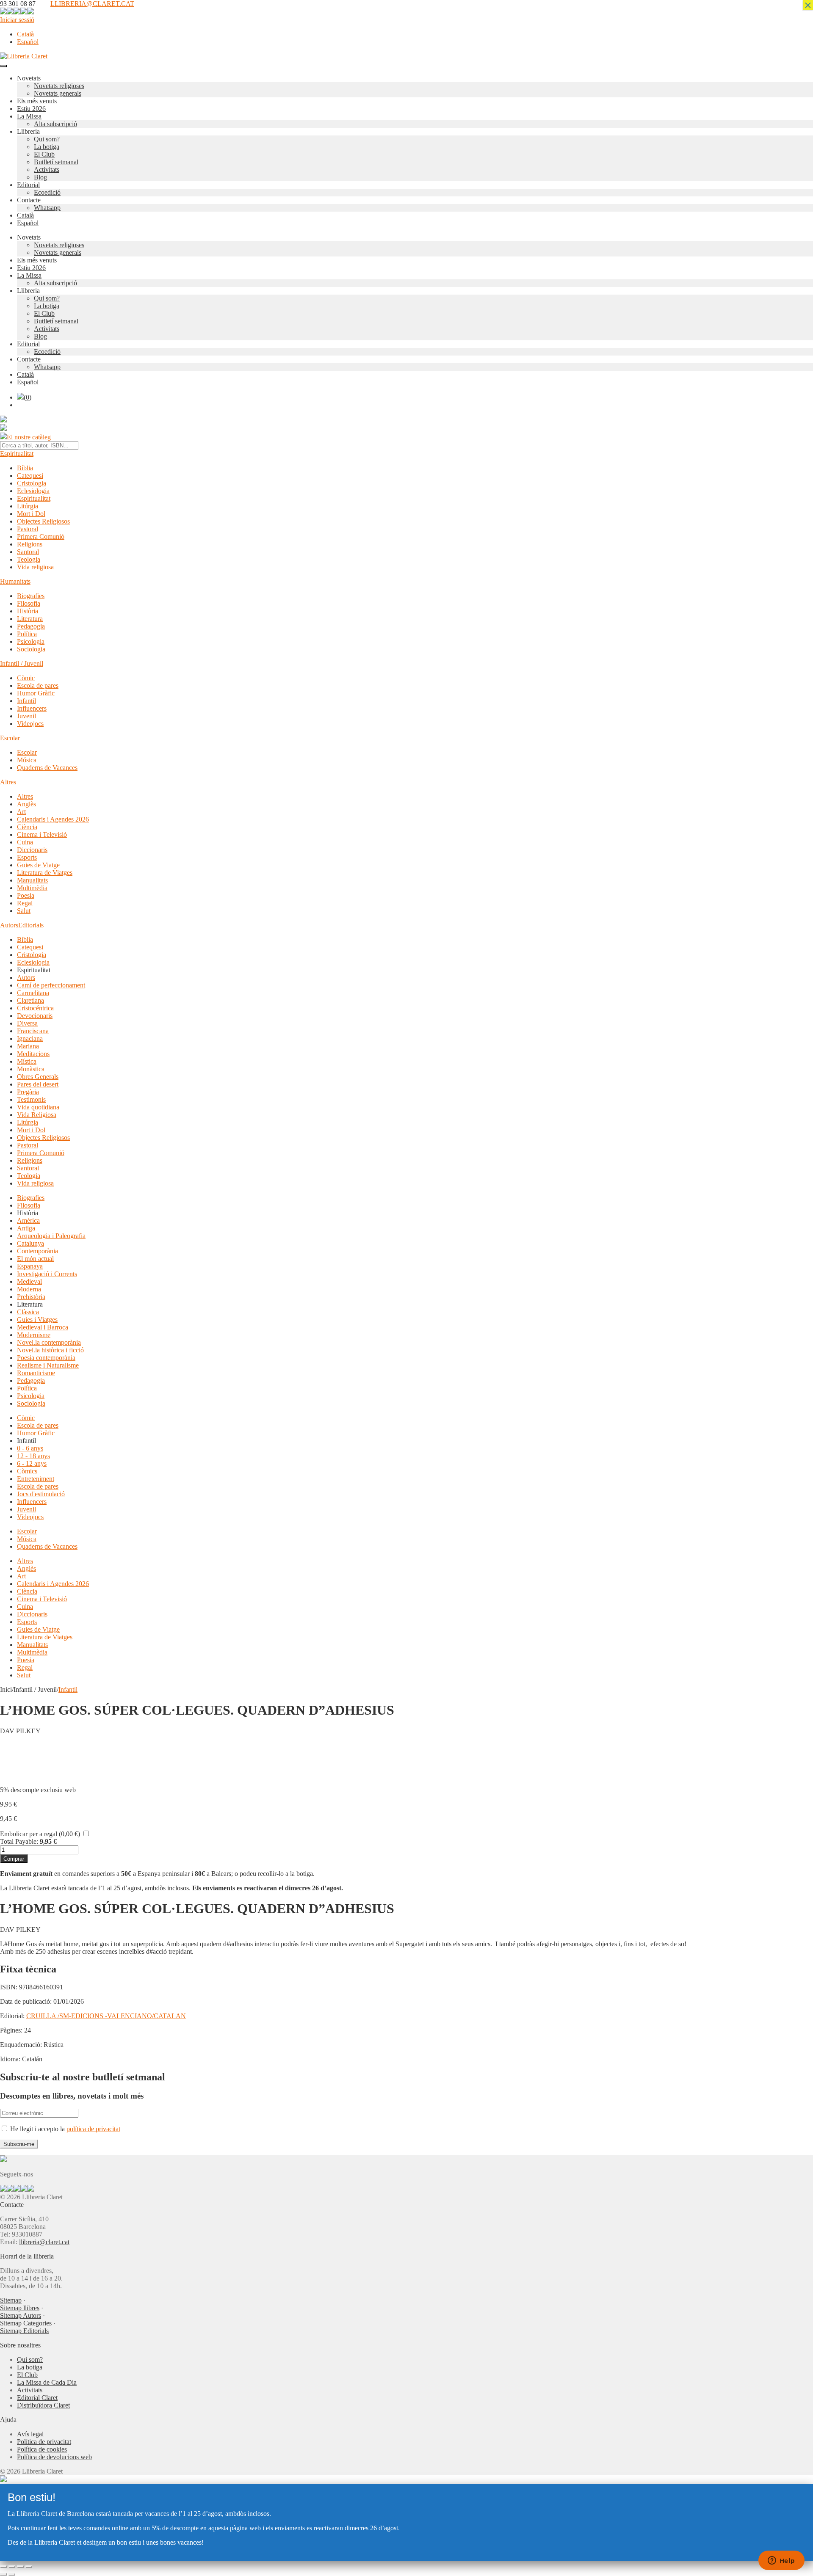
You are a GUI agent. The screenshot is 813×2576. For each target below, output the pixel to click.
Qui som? (47, 139)
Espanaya (30, 1266)
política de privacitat (93, 2129)
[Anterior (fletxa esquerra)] (3, 2574)
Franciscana (33, 1031)
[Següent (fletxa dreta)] (12, 2574)
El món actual (35, 1259)
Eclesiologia (33, 491)
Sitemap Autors (21, 2315)
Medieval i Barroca (43, 1327)
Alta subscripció (55, 124)
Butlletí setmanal (56, 162)
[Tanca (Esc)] (29, 2567)
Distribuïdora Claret (43, 2405)
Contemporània (37, 1251)
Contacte (29, 200)
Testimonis (31, 1099)
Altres (8, 782)
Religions (30, 544)
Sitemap (11, 2300)
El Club (44, 154)
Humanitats (15, 581)
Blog (40, 177)
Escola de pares (38, 685)
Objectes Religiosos (43, 521)
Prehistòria (31, 1297)
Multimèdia (32, 888)
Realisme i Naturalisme (48, 1365)
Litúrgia (28, 506)
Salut (24, 911)
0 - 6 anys (30, 1448)
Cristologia (32, 483)
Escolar (10, 738)
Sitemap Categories (26, 2323)
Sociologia (31, 649)
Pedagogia (31, 626)
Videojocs (30, 724)
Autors (9, 925)
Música (27, 760)
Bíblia (25, 468)
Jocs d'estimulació (41, 1494)
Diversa (27, 1023)
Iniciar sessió (17, 20)
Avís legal (30, 2434)
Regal (25, 903)
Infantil (26, 701)
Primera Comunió (41, 536)
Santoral (28, 552)
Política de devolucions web (54, 2457)
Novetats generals (58, 93)
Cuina (25, 842)
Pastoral (28, 529)
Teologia (29, 559)
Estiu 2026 (31, 109)
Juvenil (26, 716)
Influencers (32, 708)
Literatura (30, 619)
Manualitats (32, 880)
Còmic (26, 678)
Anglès (26, 804)
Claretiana (30, 1000)
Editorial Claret (37, 2398)
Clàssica (28, 1312)
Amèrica (28, 1220)
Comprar (14, 1859)
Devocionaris (35, 1016)
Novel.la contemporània (49, 1342)
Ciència (27, 827)
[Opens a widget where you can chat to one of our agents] (781, 2561)
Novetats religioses (59, 86)
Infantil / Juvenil (22, 663)
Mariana (28, 1046)
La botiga (47, 147)
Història (28, 611)
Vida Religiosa (37, 1115)
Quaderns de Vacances (47, 768)
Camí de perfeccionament (51, 985)
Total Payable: (19, 1841)
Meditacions (33, 1054)
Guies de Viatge (38, 865)
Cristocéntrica (35, 1008)
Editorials (31, 925)
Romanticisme (36, 1373)
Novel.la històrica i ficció (50, 1350)
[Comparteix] (20, 2567)
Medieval (29, 1281)
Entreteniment (36, 1479)
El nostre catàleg (29, 437)
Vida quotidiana (38, 1107)
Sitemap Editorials (24, 2331)
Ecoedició (47, 192)
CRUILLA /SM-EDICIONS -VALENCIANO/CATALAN (106, 2016)
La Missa (29, 116)
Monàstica (31, 1069)
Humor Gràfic (36, 693)
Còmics (27, 1471)
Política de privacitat (44, 2442)
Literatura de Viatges (45, 873)
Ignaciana (30, 1038)
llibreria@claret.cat (44, 2242)
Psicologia (31, 641)
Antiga (26, 1228)
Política (27, 634)
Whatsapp (47, 208)
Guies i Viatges (37, 1320)
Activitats (47, 170)
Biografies (31, 596)
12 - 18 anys (33, 1456)
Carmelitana (33, 993)
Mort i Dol (31, 514)
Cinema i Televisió (42, 834)
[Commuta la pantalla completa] (12, 2567)
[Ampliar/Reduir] (3, 2567)
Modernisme (34, 1335)
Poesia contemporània (46, 1358)
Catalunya (30, 1243)
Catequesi (30, 476)
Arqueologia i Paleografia (51, 1236)
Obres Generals (38, 1077)
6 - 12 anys (32, 1463)
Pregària (28, 1092)
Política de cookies (42, 2449)
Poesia (26, 895)
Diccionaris (32, 850)
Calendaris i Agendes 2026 (53, 819)
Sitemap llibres (20, 2308)
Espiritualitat (17, 454)
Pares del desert (38, 1084)
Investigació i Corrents (47, 1274)
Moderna (29, 1289)
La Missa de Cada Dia (47, 2382)
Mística (27, 1061)
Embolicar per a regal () (40, 1834)
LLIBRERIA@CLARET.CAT (92, 4)
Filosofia (29, 603)
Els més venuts (37, 101)
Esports (27, 857)
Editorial (28, 185)
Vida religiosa (35, 567)
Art (21, 812)
